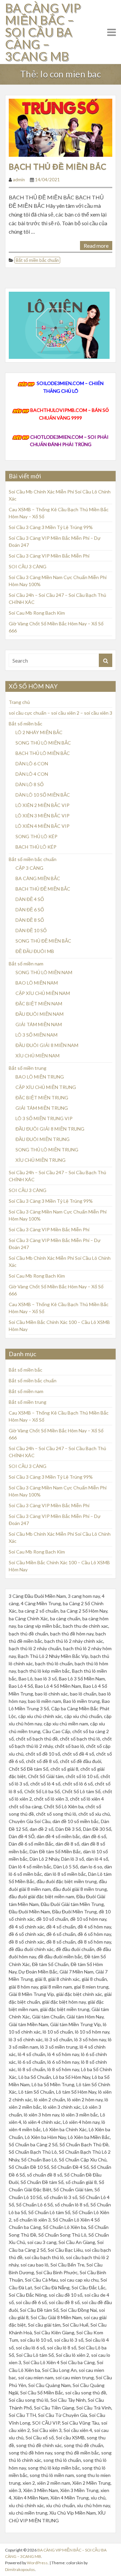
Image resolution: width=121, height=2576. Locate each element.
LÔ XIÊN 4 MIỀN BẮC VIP (43, 826)
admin (19, 180)
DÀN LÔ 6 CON (32, 764)
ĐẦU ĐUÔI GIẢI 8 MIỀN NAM (47, 1045)
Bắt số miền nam (26, 964)
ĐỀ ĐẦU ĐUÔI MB (35, 951)
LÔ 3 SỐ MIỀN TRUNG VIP (44, 1118)
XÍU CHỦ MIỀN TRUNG (41, 1160)
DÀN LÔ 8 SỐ (30, 784)
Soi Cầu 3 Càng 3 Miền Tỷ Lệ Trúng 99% (51, 527)
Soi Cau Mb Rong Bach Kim (37, 613)
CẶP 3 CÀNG (29, 868)
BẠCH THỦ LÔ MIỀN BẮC (43, 753)
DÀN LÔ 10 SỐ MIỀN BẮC (43, 795)
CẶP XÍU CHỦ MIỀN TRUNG (46, 1087)
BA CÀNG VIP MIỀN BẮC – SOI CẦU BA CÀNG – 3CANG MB (43, 32)
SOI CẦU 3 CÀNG (28, 566)
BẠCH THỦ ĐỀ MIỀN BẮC (58, 166)
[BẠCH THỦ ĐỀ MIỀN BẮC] (61, 127)
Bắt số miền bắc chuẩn (37, 260)
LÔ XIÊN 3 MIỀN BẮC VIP (43, 816)
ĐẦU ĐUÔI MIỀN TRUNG (43, 1139)
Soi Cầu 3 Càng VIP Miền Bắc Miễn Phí (49, 556)
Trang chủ (19, 702)
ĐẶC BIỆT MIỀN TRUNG (42, 1098)
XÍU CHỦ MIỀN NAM (37, 1056)
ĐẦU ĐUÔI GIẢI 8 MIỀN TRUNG (50, 1129)
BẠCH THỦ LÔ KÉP (36, 847)
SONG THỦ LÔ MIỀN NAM (44, 972)
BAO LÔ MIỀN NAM (37, 983)
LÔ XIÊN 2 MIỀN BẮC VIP (43, 805)
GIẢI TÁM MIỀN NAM (39, 1024)
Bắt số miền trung (28, 1068)
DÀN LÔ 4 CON (32, 774)
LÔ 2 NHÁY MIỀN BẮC (39, 732)
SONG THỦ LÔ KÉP (36, 836)
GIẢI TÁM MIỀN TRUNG (42, 1108)
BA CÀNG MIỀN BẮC (38, 878)
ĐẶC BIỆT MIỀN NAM (39, 1004)
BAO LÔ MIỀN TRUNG (40, 1077)
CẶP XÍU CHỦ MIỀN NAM (43, 993)
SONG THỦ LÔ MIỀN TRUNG (47, 1150)
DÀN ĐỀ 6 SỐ (30, 910)
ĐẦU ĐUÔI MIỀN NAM (39, 1014)
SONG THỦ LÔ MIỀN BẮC (43, 743)
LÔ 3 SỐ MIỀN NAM (36, 1035)
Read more (96, 246)
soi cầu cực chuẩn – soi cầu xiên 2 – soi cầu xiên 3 (61, 713)
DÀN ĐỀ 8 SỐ (30, 920)
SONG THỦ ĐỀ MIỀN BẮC (43, 941)
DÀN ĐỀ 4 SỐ (30, 899)
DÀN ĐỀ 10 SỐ (31, 930)
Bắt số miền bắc (26, 724)
